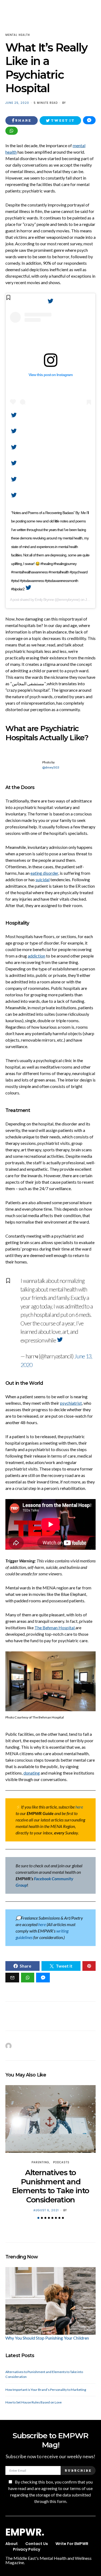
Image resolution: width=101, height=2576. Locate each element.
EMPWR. (25, 2532)
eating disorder (44, 873)
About (12, 2544)
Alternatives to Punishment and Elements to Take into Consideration (50, 2186)
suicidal (43, 879)
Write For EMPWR (72, 2544)
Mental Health (18, 35)
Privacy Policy (27, 2549)
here (79, 1807)
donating (32, 1773)
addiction (36, 956)
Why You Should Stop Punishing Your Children (47, 2338)
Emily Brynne (44, 600)
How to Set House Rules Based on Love (34, 2402)
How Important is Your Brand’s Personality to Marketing (46, 2390)
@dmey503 (51, 767)
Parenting (40, 2162)
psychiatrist (71, 1403)
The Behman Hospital (55, 1628)
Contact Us (37, 2544)
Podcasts (61, 2162)
